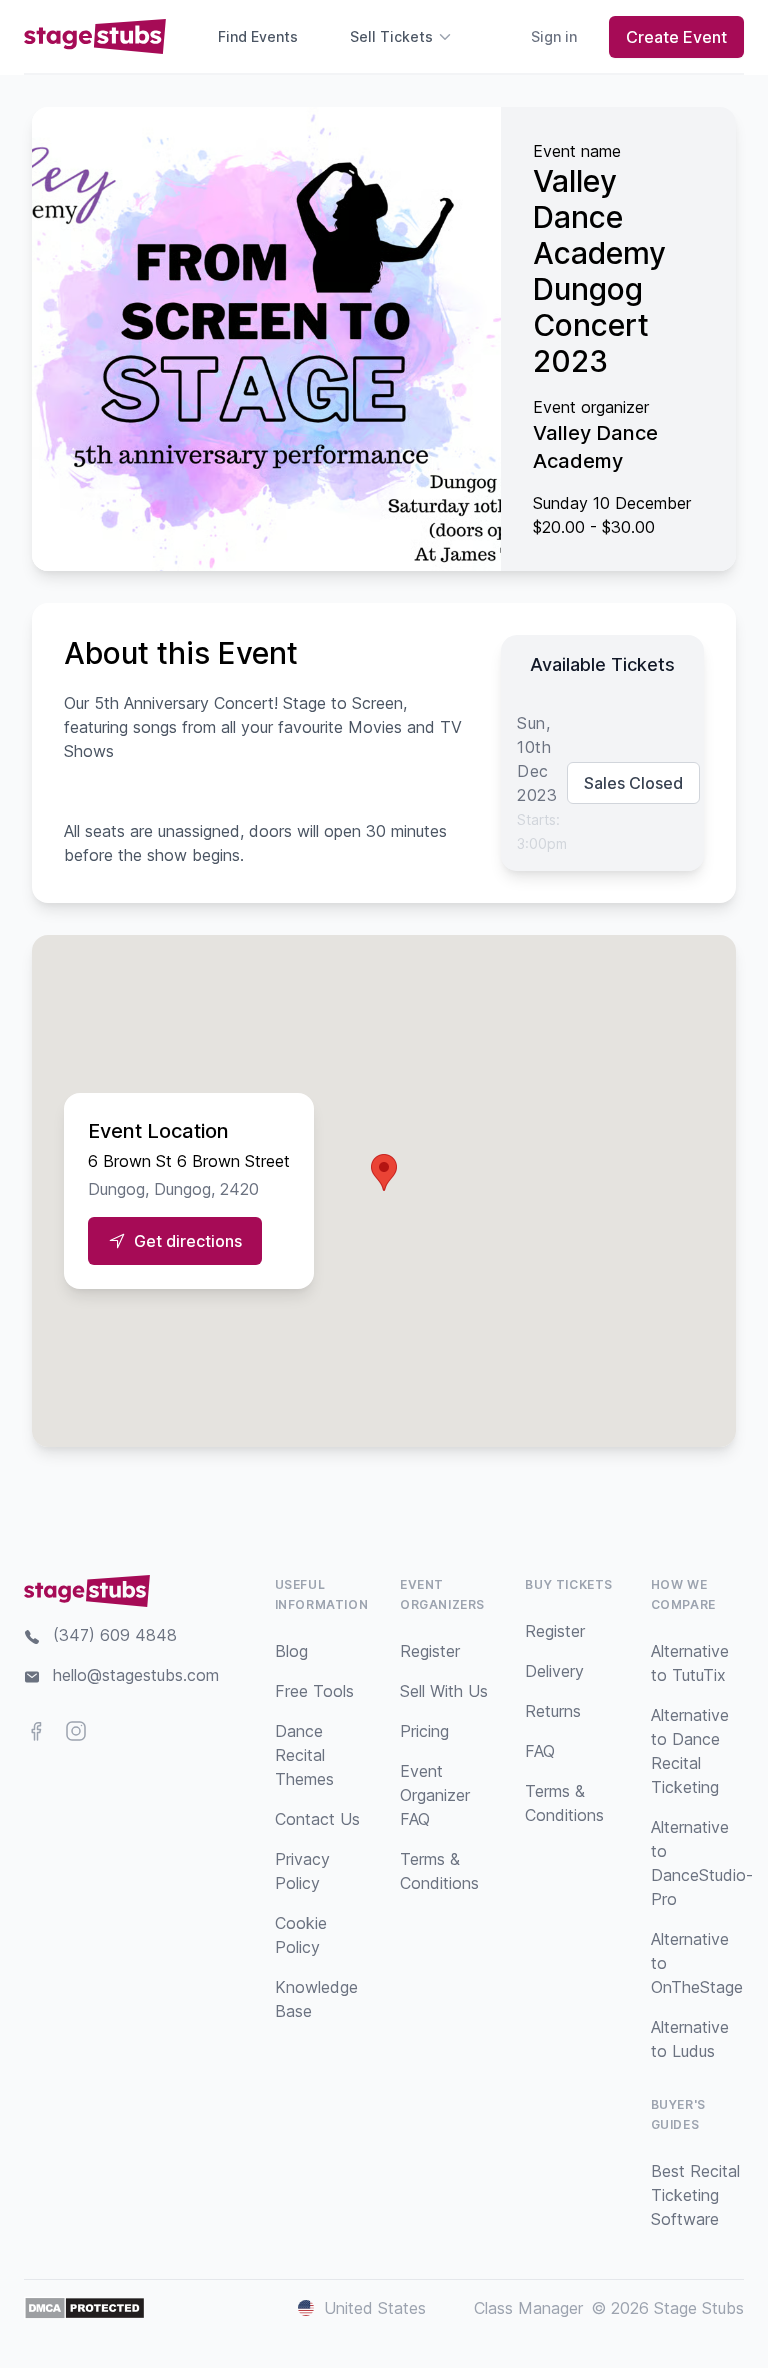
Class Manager (528, 2308)
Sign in (554, 36)
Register (430, 1651)
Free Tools (314, 1691)
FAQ (540, 1751)
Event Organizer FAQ (435, 1795)
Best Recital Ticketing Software (695, 2195)
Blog (291, 1651)
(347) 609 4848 (115, 1635)
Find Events (258, 36)
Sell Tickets (391, 36)
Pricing (424, 1731)
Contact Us (317, 1819)
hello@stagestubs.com (136, 1675)
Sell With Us (444, 1691)
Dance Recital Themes (304, 1755)
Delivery (554, 1671)
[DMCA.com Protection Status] (84, 2308)
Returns (553, 1711)
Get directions (188, 1241)
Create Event (676, 37)
